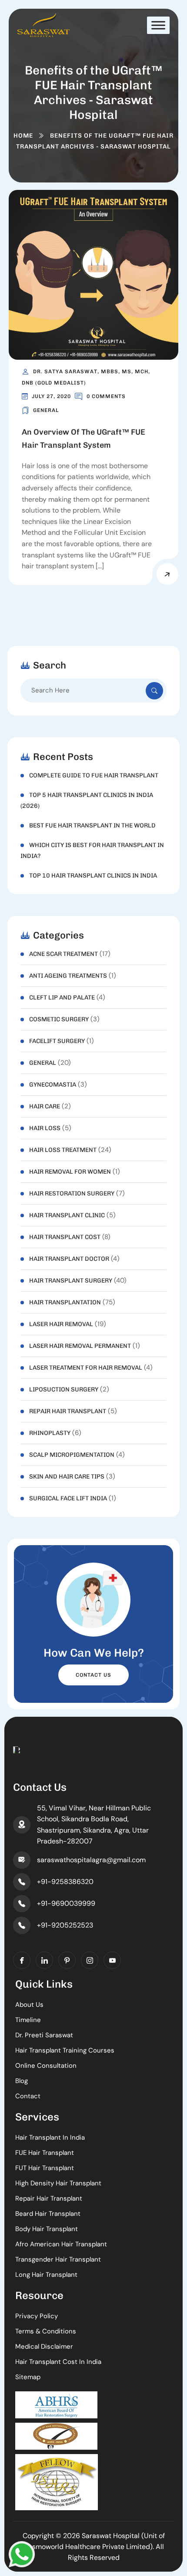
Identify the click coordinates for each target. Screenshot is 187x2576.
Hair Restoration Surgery (72, 1193)
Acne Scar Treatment (63, 954)
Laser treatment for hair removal (86, 1368)
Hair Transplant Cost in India (58, 2362)
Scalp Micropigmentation (72, 1455)
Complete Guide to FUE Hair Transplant (94, 775)
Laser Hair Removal (61, 1324)
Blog (22, 2081)
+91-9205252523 (65, 1925)
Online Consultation (46, 2066)
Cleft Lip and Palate (62, 998)
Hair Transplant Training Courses (65, 2050)
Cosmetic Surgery (59, 1019)
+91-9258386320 (65, 1882)
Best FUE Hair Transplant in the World (92, 825)
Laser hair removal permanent (80, 1346)
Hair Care (45, 1106)
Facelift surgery (57, 1041)
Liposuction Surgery (64, 1389)
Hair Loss (45, 1128)
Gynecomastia (53, 1085)
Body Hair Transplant (47, 2229)
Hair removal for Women (70, 1172)
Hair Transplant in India (50, 2137)
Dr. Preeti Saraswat (44, 2035)
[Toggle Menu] (158, 25)
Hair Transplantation (65, 1302)
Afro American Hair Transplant (61, 2244)
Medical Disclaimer (44, 2346)
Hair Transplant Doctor (69, 1259)
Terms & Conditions (46, 2331)
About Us (29, 2005)
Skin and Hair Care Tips (67, 1477)
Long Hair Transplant (46, 2275)
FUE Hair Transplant (45, 2153)
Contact (28, 2096)
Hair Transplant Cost (65, 1237)
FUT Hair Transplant (45, 2168)
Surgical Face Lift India (68, 1498)
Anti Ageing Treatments (68, 976)
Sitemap (28, 2377)
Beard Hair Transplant (48, 2214)
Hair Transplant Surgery (71, 1281)
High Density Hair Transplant (58, 2183)
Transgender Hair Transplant (58, 2259)
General (46, 410)
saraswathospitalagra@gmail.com (91, 1860)
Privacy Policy (37, 2316)
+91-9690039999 (66, 1903)
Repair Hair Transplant (68, 1411)
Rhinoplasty (50, 1433)
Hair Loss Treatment (63, 1150)
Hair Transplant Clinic (67, 1215)
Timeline (28, 2020)
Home (23, 136)
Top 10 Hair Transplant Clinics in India (93, 876)
